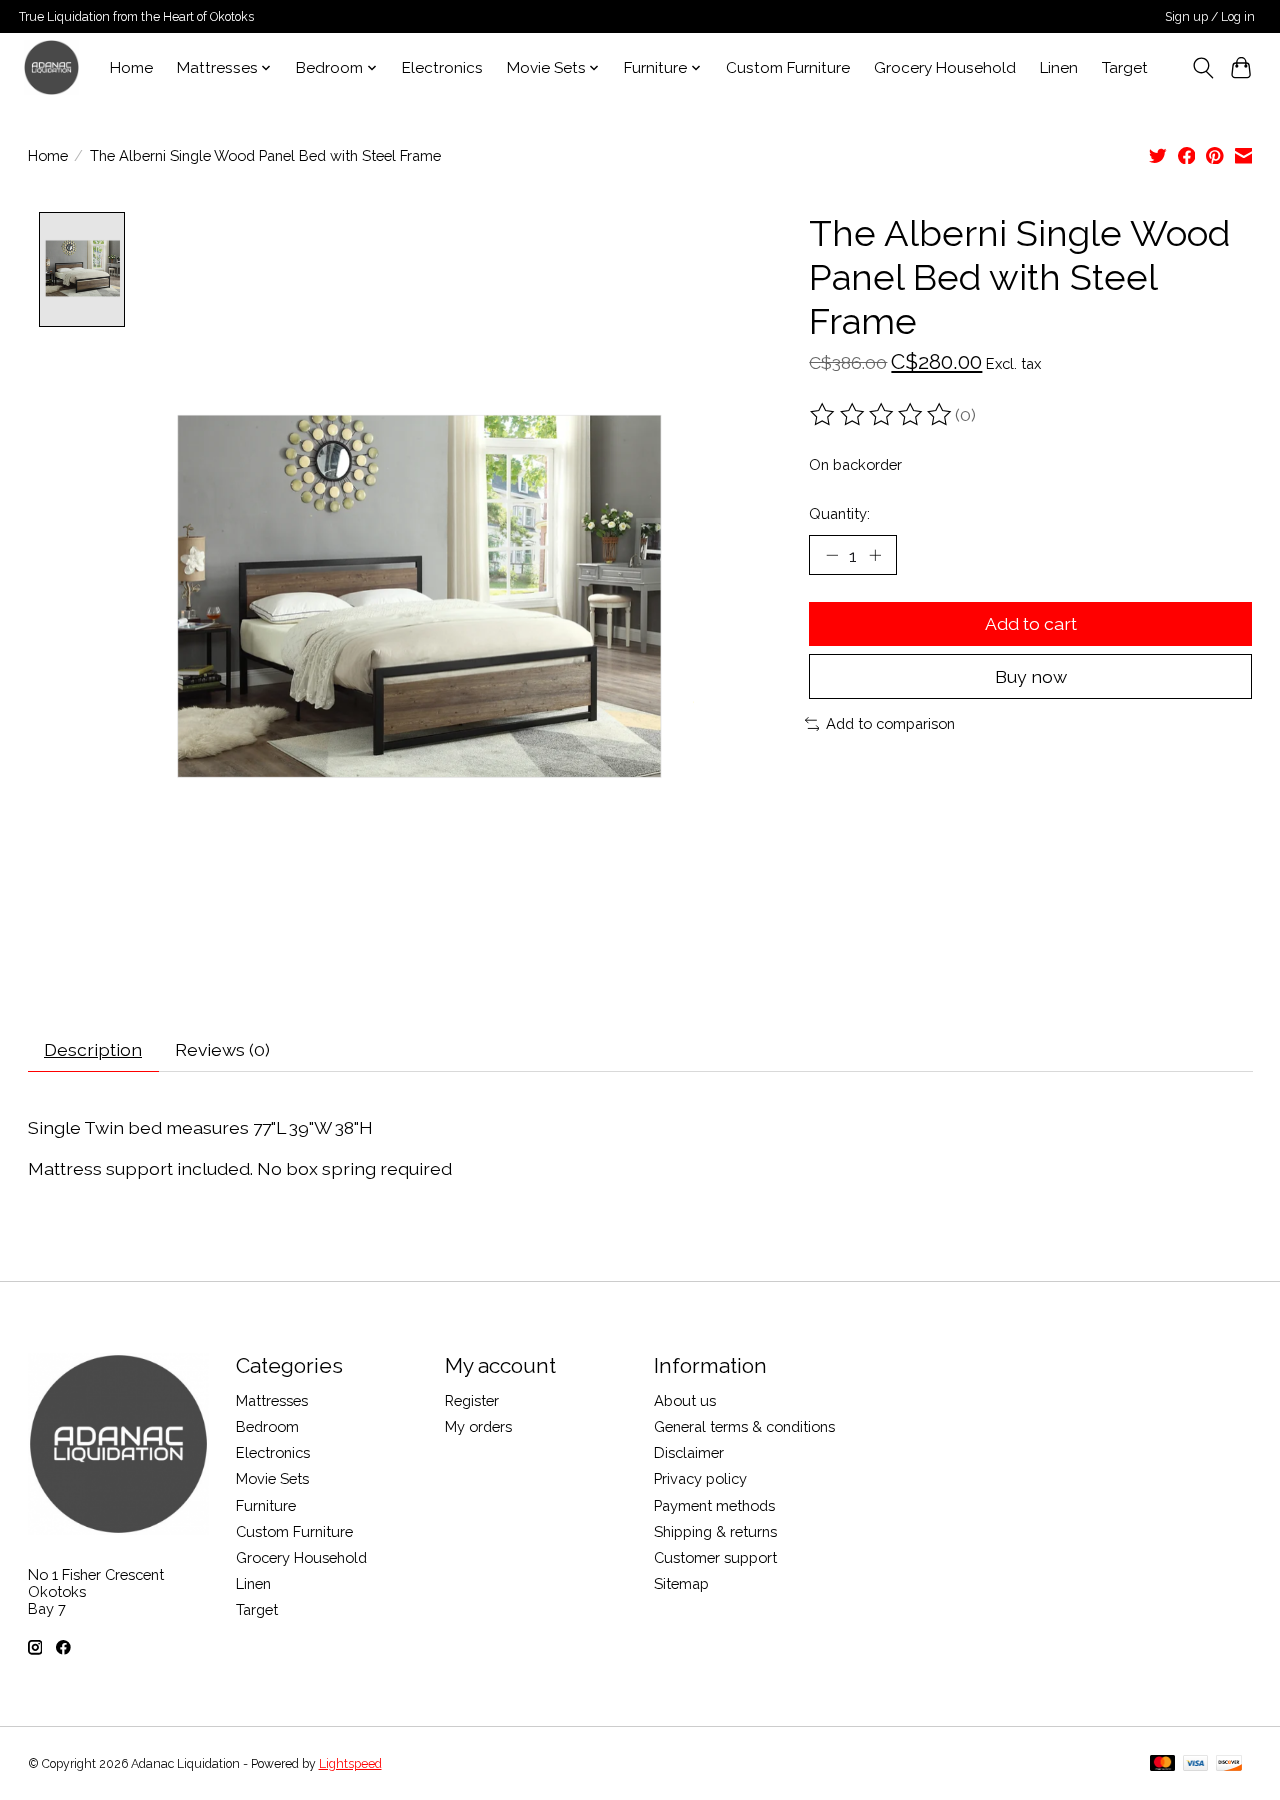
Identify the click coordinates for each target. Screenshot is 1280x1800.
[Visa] (1196, 1764)
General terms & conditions (744, 1426)
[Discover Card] (1229, 1764)
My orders (478, 1426)
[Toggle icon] (1202, 68)
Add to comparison (890, 723)
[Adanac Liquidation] (51, 67)
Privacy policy (700, 1478)
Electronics (442, 68)
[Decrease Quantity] (832, 555)
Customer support (715, 1557)
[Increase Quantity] (875, 555)
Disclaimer (689, 1452)
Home (131, 68)
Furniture (266, 1505)
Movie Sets (272, 1478)
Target (1125, 68)
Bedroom (267, 1426)
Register (472, 1400)
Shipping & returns (715, 1531)
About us (685, 1400)
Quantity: (839, 513)
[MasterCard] (1163, 1764)
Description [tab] (93, 1049)
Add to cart (1031, 623)
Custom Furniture (788, 68)
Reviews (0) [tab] (222, 1049)
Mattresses (272, 1400)
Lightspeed (350, 1764)
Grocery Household (945, 68)
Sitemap (681, 1583)
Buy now (1031, 676)
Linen (1059, 68)
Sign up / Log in (1210, 17)
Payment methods (714, 1505)
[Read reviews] (882, 415)
